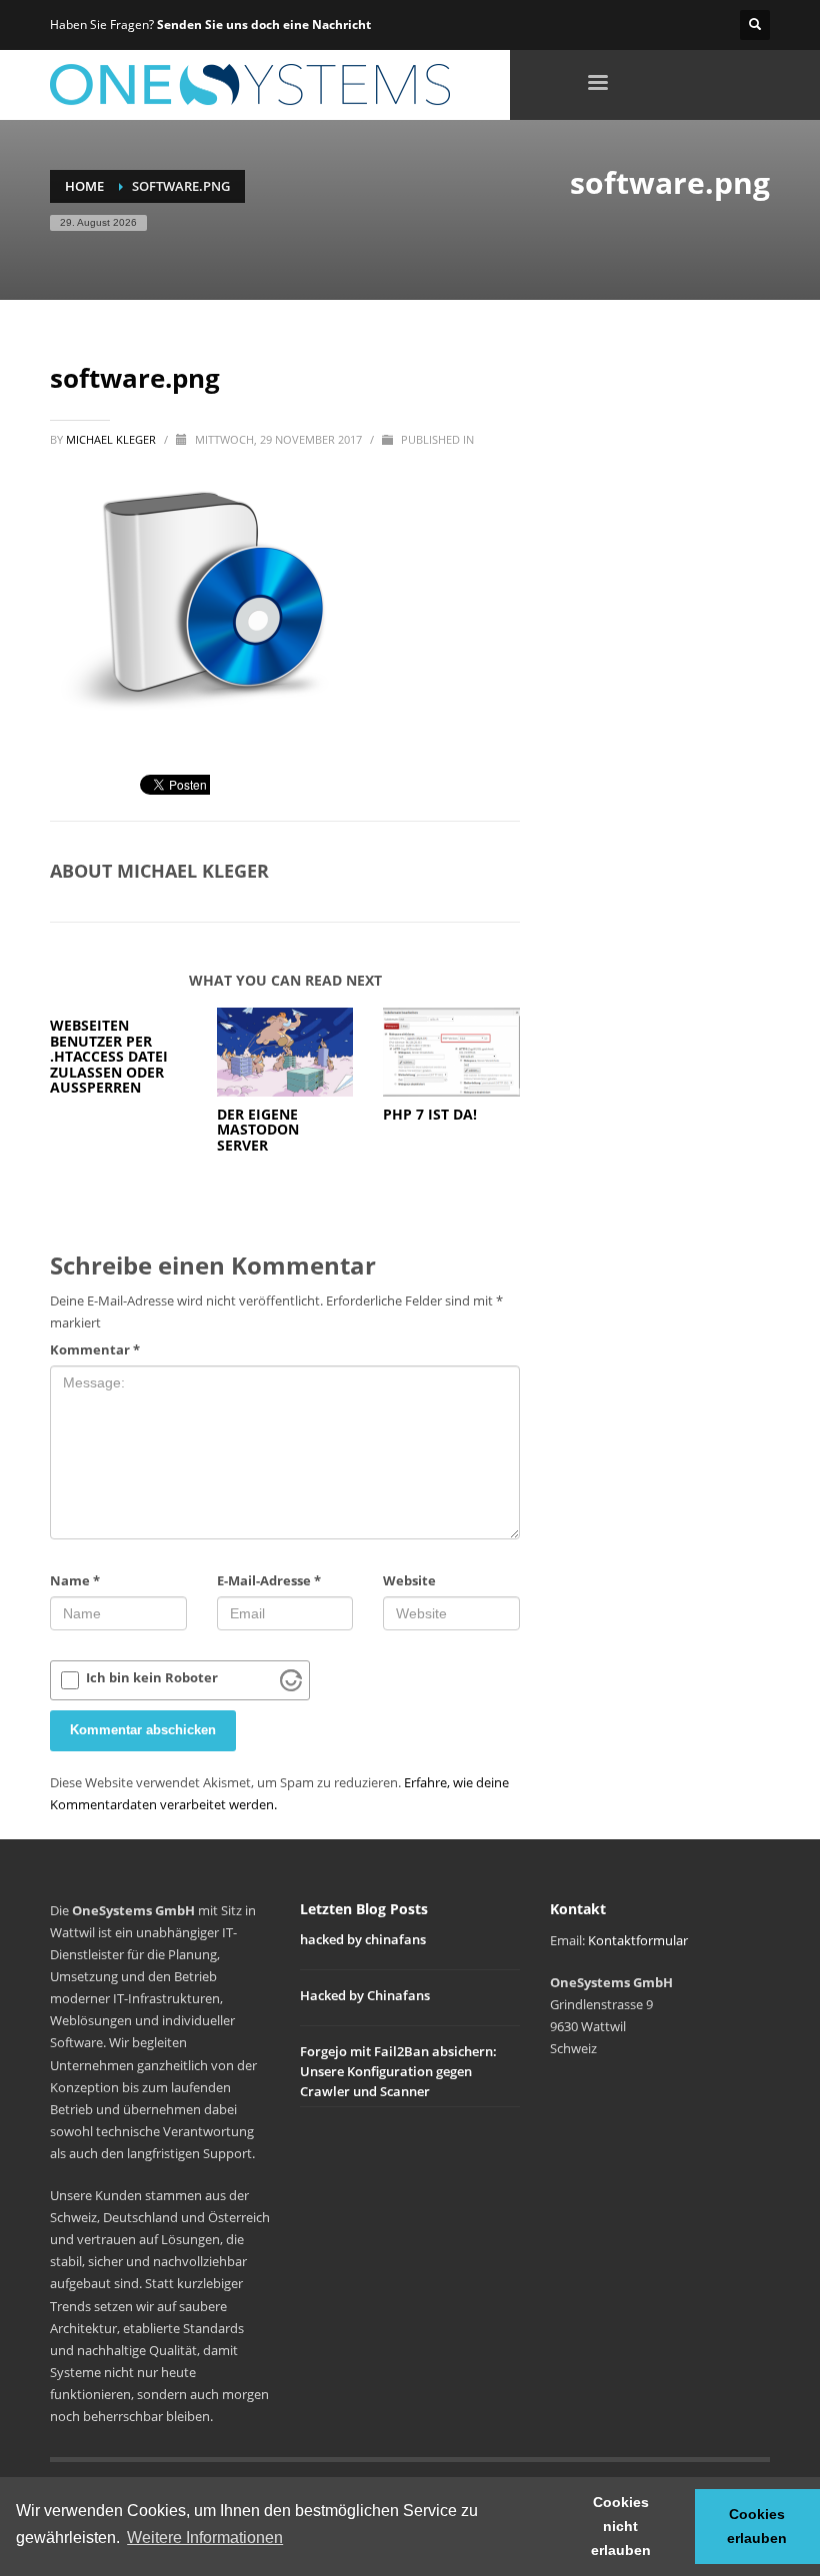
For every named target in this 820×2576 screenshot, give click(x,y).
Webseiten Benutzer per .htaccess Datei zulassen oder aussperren (109, 1056)
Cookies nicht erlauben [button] (621, 2526)
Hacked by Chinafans (365, 1995)
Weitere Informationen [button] (205, 2538)
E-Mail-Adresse (269, 1580)
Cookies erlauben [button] (757, 2526)
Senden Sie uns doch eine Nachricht (264, 24)
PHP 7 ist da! (430, 1114)
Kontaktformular (638, 1940)
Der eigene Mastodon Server (258, 1130)
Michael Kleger (112, 439)
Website (409, 1580)
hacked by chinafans (363, 1939)
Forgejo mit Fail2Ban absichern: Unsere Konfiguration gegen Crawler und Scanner (398, 2071)
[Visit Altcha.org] (291, 1680)
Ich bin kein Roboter (152, 1678)
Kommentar (95, 1349)
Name (75, 1580)
